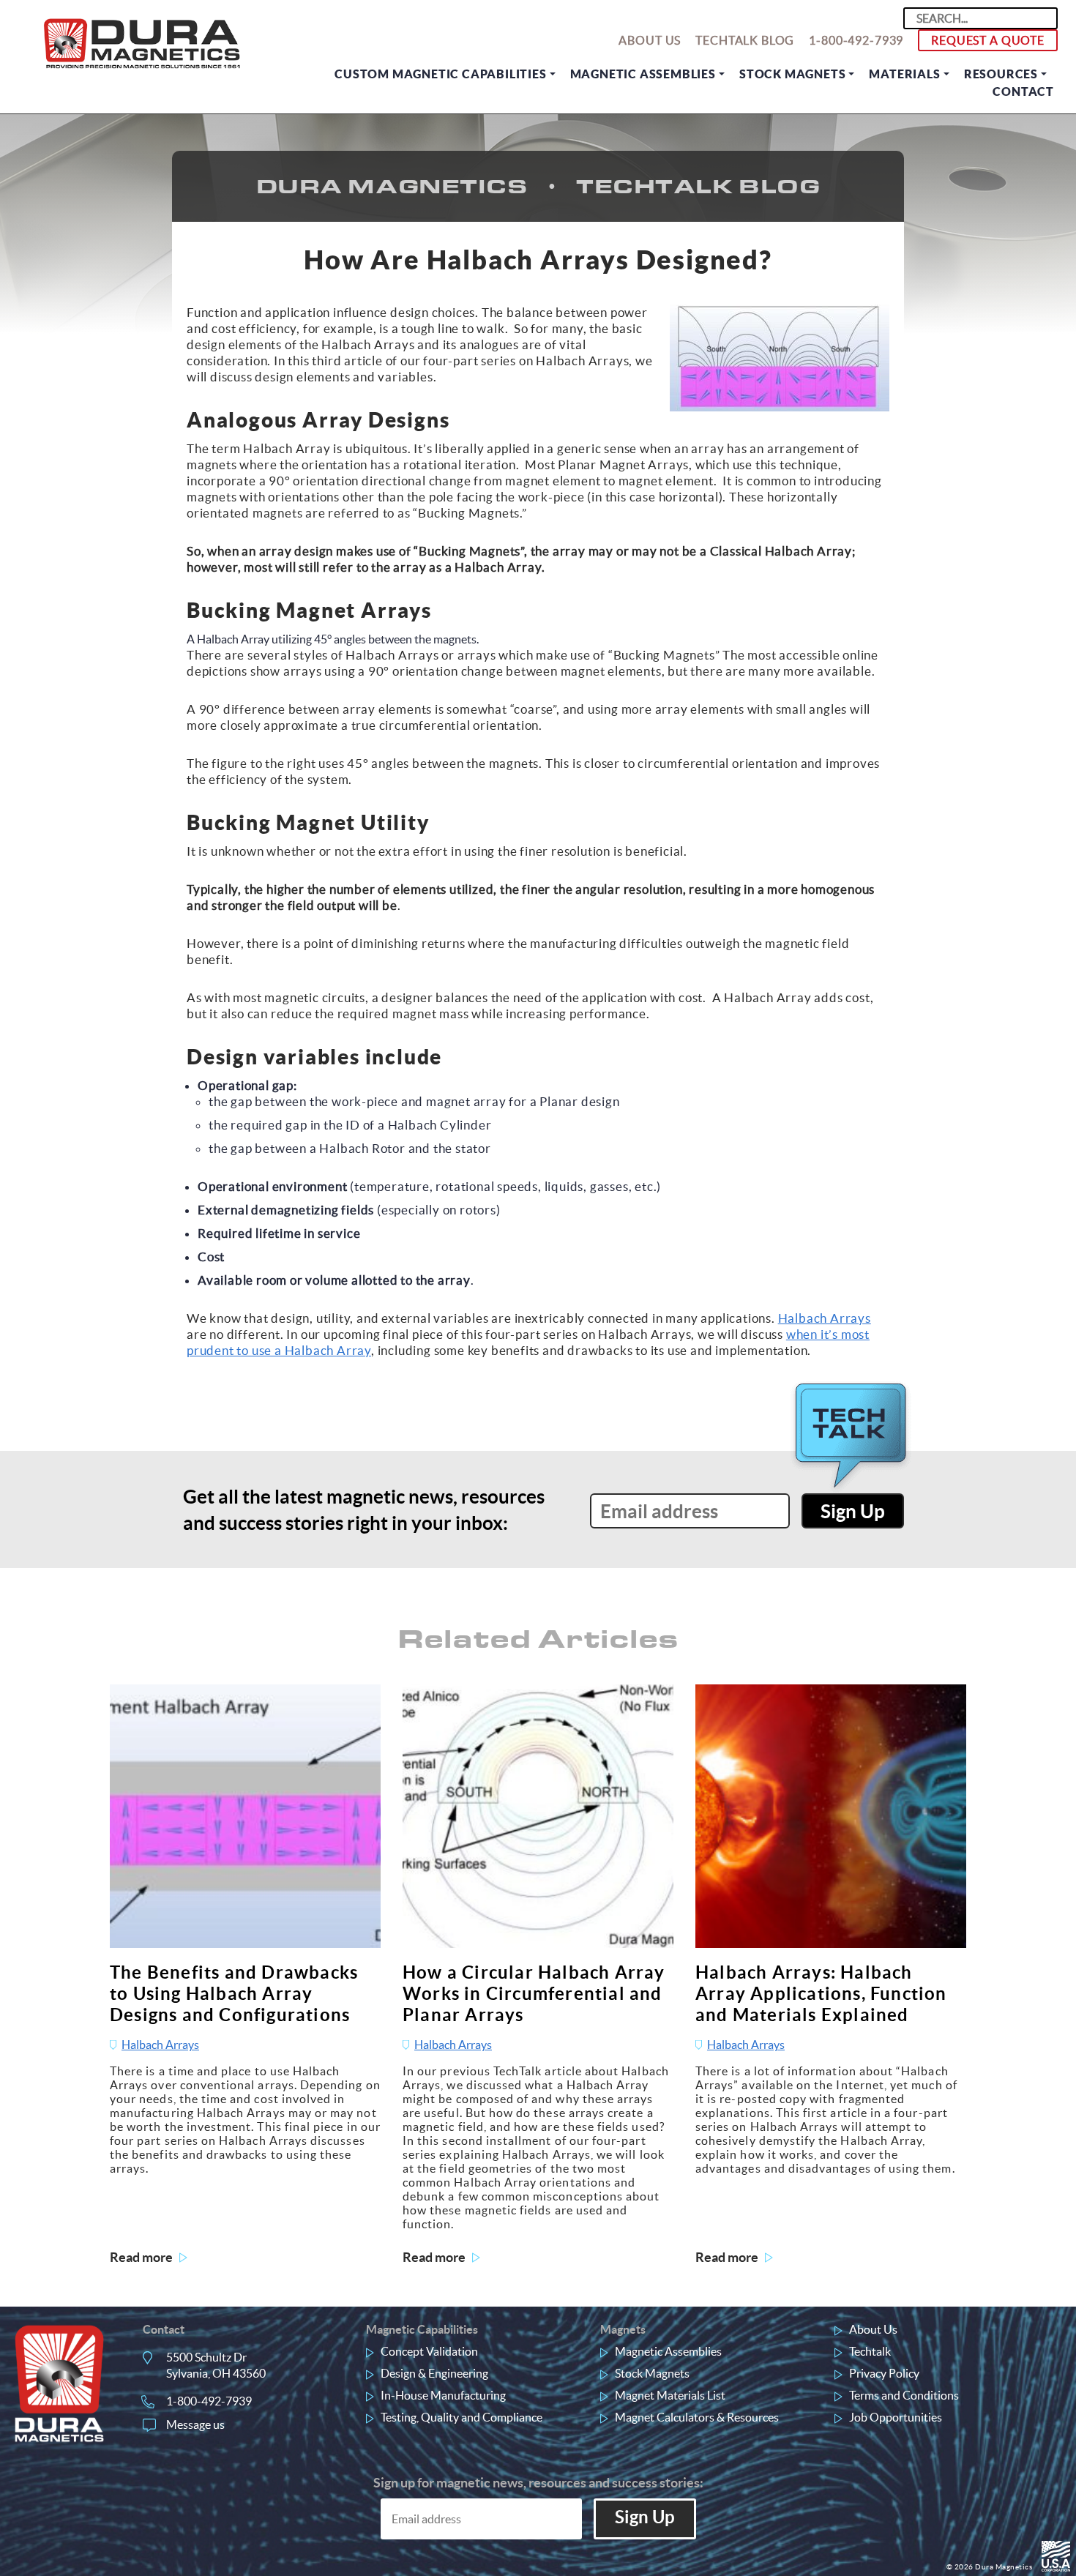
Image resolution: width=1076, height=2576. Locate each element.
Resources (1001, 74)
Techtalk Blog (745, 40)
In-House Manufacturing (443, 2395)
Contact (1023, 92)
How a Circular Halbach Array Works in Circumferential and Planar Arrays (534, 1994)
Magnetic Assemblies (643, 74)
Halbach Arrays (825, 1318)
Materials (904, 74)
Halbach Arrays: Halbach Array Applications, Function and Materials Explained (821, 1994)
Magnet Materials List (670, 2395)
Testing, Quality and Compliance (462, 2417)
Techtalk (870, 2351)
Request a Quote (988, 40)
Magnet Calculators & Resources (697, 2417)
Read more (141, 2257)
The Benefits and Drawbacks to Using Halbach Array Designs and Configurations (234, 1994)
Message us (195, 2424)
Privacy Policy (884, 2373)
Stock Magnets (792, 74)
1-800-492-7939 (856, 40)
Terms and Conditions (904, 2395)
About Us (650, 40)
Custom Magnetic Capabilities (440, 74)
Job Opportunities (896, 2417)
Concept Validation (429, 2351)
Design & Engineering (434, 2373)
